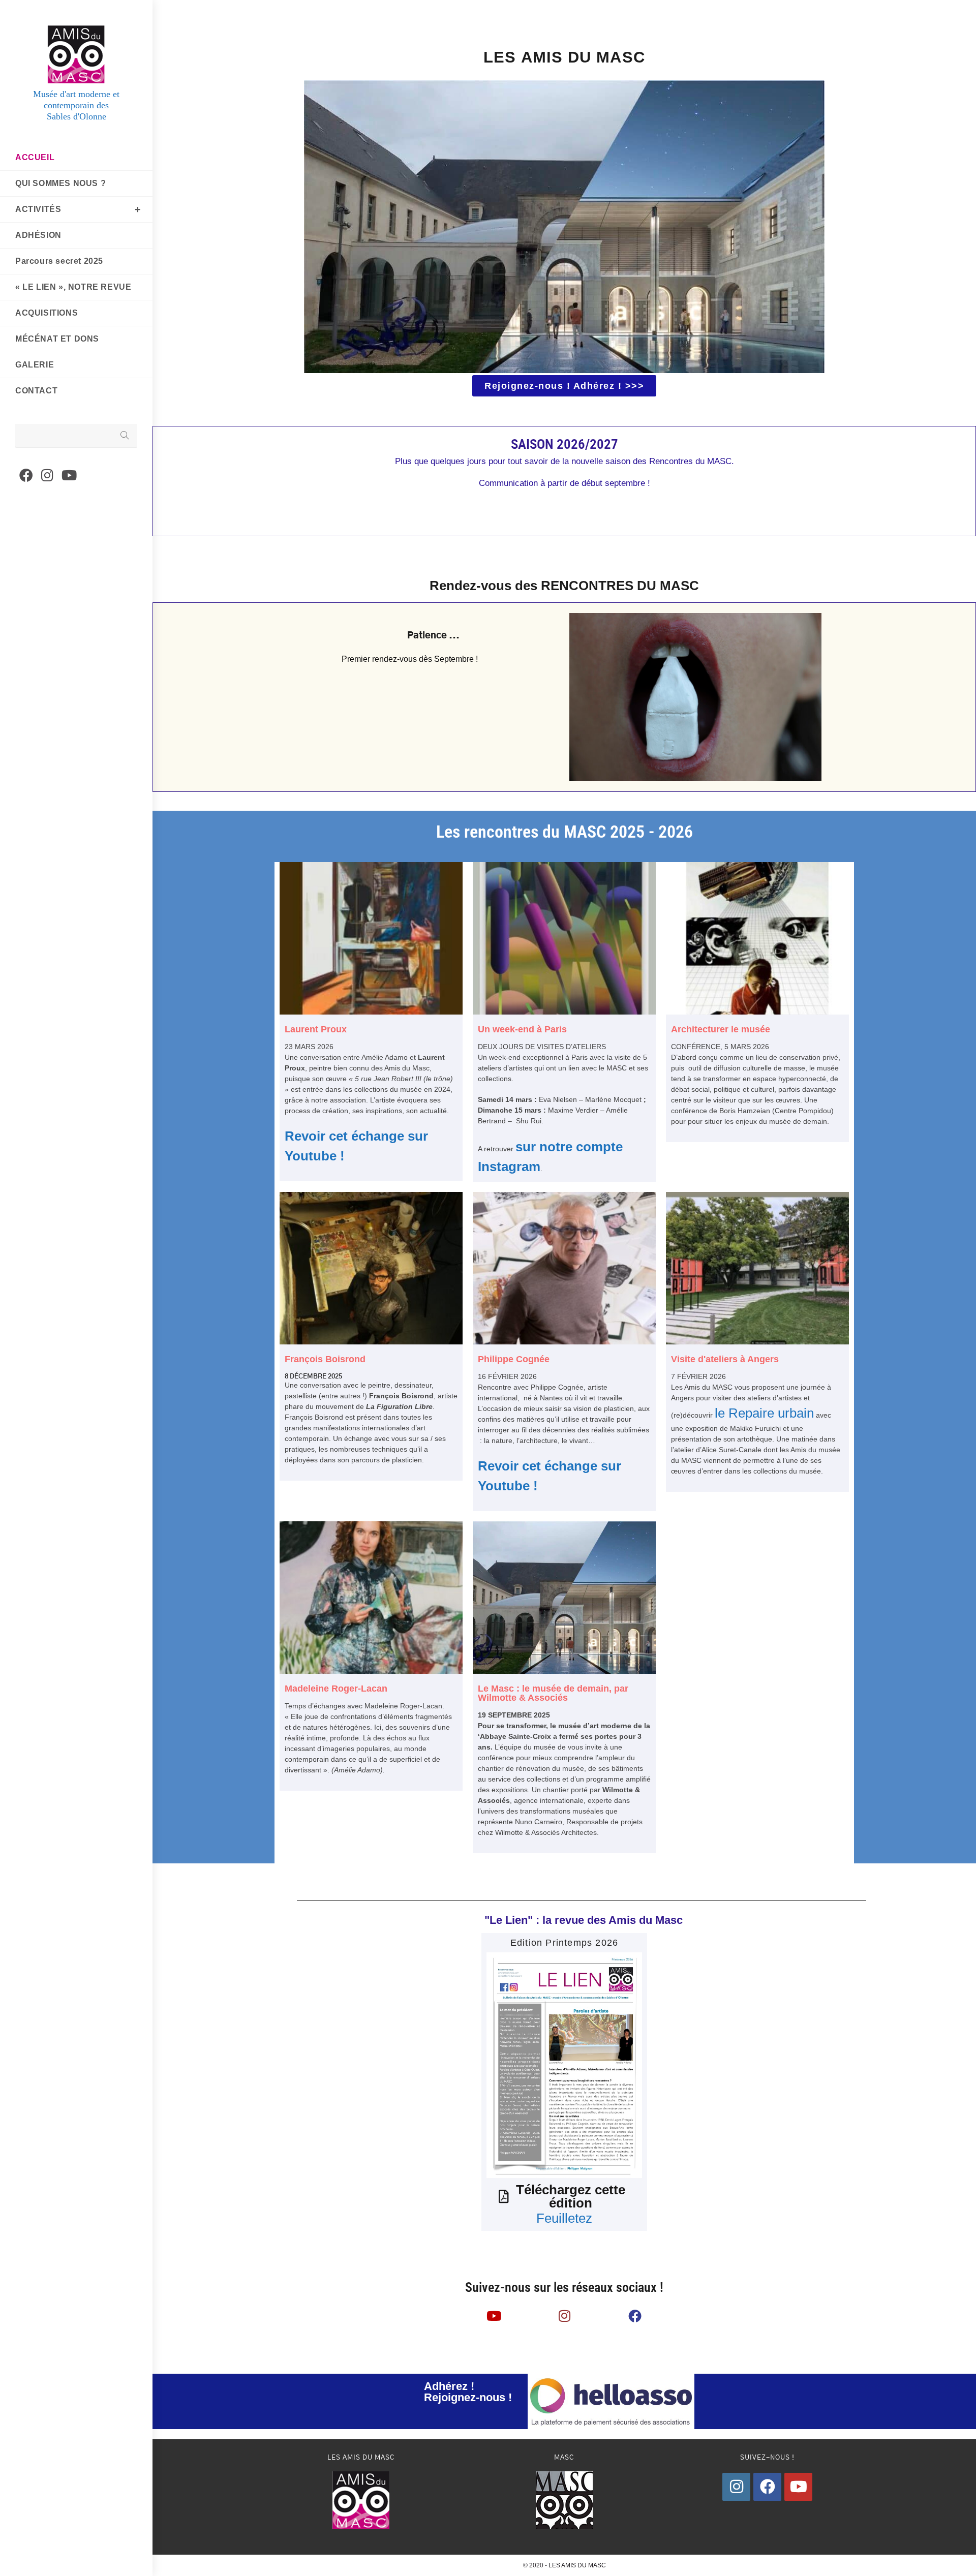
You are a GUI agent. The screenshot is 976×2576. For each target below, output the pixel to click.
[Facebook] (767, 2487)
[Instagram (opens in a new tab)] (47, 476)
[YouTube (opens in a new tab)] (69, 476)
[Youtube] (798, 2487)
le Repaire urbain (764, 1413)
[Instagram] (736, 2487)
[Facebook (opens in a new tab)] (26, 476)
